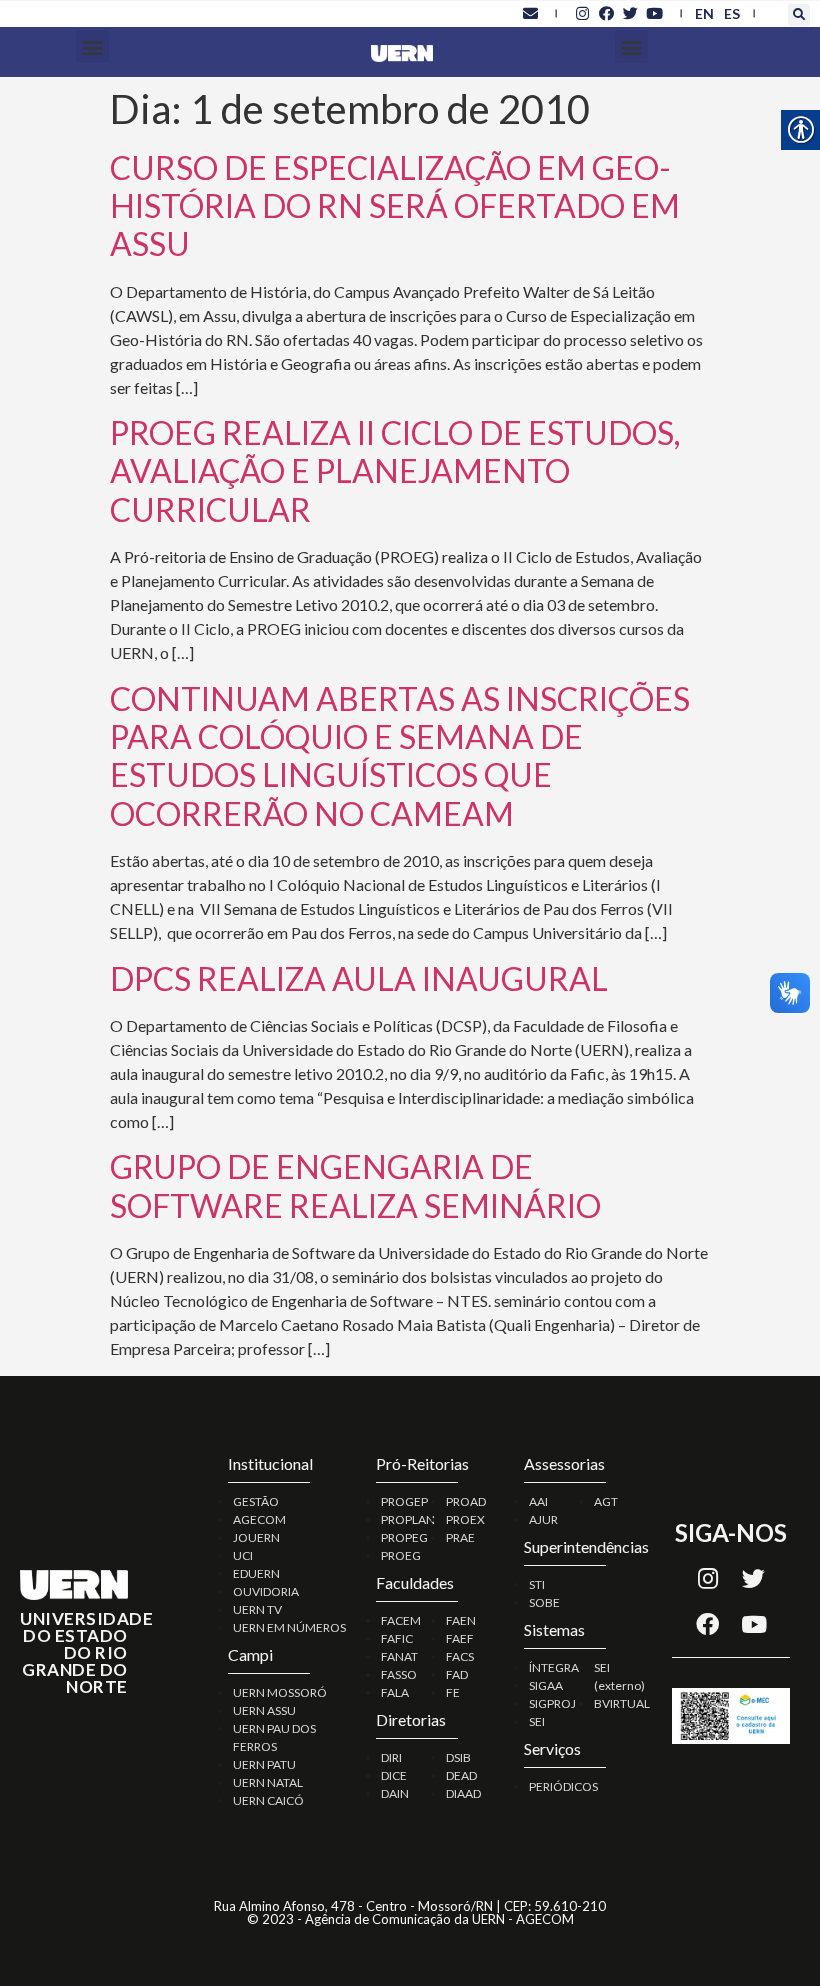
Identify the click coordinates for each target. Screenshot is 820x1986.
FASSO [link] (399, 1674)
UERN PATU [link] (264, 1764)
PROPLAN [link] (408, 1519)
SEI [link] (537, 1721)
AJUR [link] (543, 1519)
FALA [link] (395, 1692)
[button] (799, 15)
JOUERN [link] (256, 1537)
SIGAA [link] (546, 1685)
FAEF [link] (460, 1638)
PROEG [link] (401, 1555)
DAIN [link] (395, 1793)
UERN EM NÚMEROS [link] (289, 1627)
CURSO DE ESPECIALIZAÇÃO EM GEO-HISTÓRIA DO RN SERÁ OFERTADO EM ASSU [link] (395, 206)
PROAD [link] (466, 1501)
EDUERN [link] (256, 1573)
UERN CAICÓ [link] (268, 1800)
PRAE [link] (460, 1537)
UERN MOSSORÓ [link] (280, 1692)
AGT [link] (606, 1501)
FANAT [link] (399, 1656)
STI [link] (537, 1584)
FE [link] (453, 1692)
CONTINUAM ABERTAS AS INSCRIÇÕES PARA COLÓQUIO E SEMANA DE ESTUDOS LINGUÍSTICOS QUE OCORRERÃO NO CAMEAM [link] (400, 756)
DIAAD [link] (463, 1793)
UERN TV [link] (257, 1609)
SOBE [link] (544, 1602)
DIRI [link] (391, 1757)
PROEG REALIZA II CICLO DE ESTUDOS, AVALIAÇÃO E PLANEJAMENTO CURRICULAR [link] (395, 471)
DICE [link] (394, 1775)
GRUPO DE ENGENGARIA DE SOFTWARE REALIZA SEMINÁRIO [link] (355, 1185)
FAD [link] (457, 1674)
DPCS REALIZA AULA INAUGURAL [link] (359, 978)
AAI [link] (538, 1501)
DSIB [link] (458, 1757)
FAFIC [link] (397, 1638)
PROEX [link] (465, 1519)
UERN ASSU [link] (264, 1710)
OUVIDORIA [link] (266, 1591)
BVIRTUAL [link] (622, 1703)
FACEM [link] (401, 1620)
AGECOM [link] (259, 1519)
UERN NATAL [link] (268, 1782)
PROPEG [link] (404, 1537)
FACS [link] (460, 1656)
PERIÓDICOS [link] (563, 1786)
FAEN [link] (461, 1620)
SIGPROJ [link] (552, 1703)
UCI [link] (243, 1555)
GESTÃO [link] (256, 1501)
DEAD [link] (461, 1775)
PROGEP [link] (404, 1501)
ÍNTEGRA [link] (554, 1667)
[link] (530, 13)
